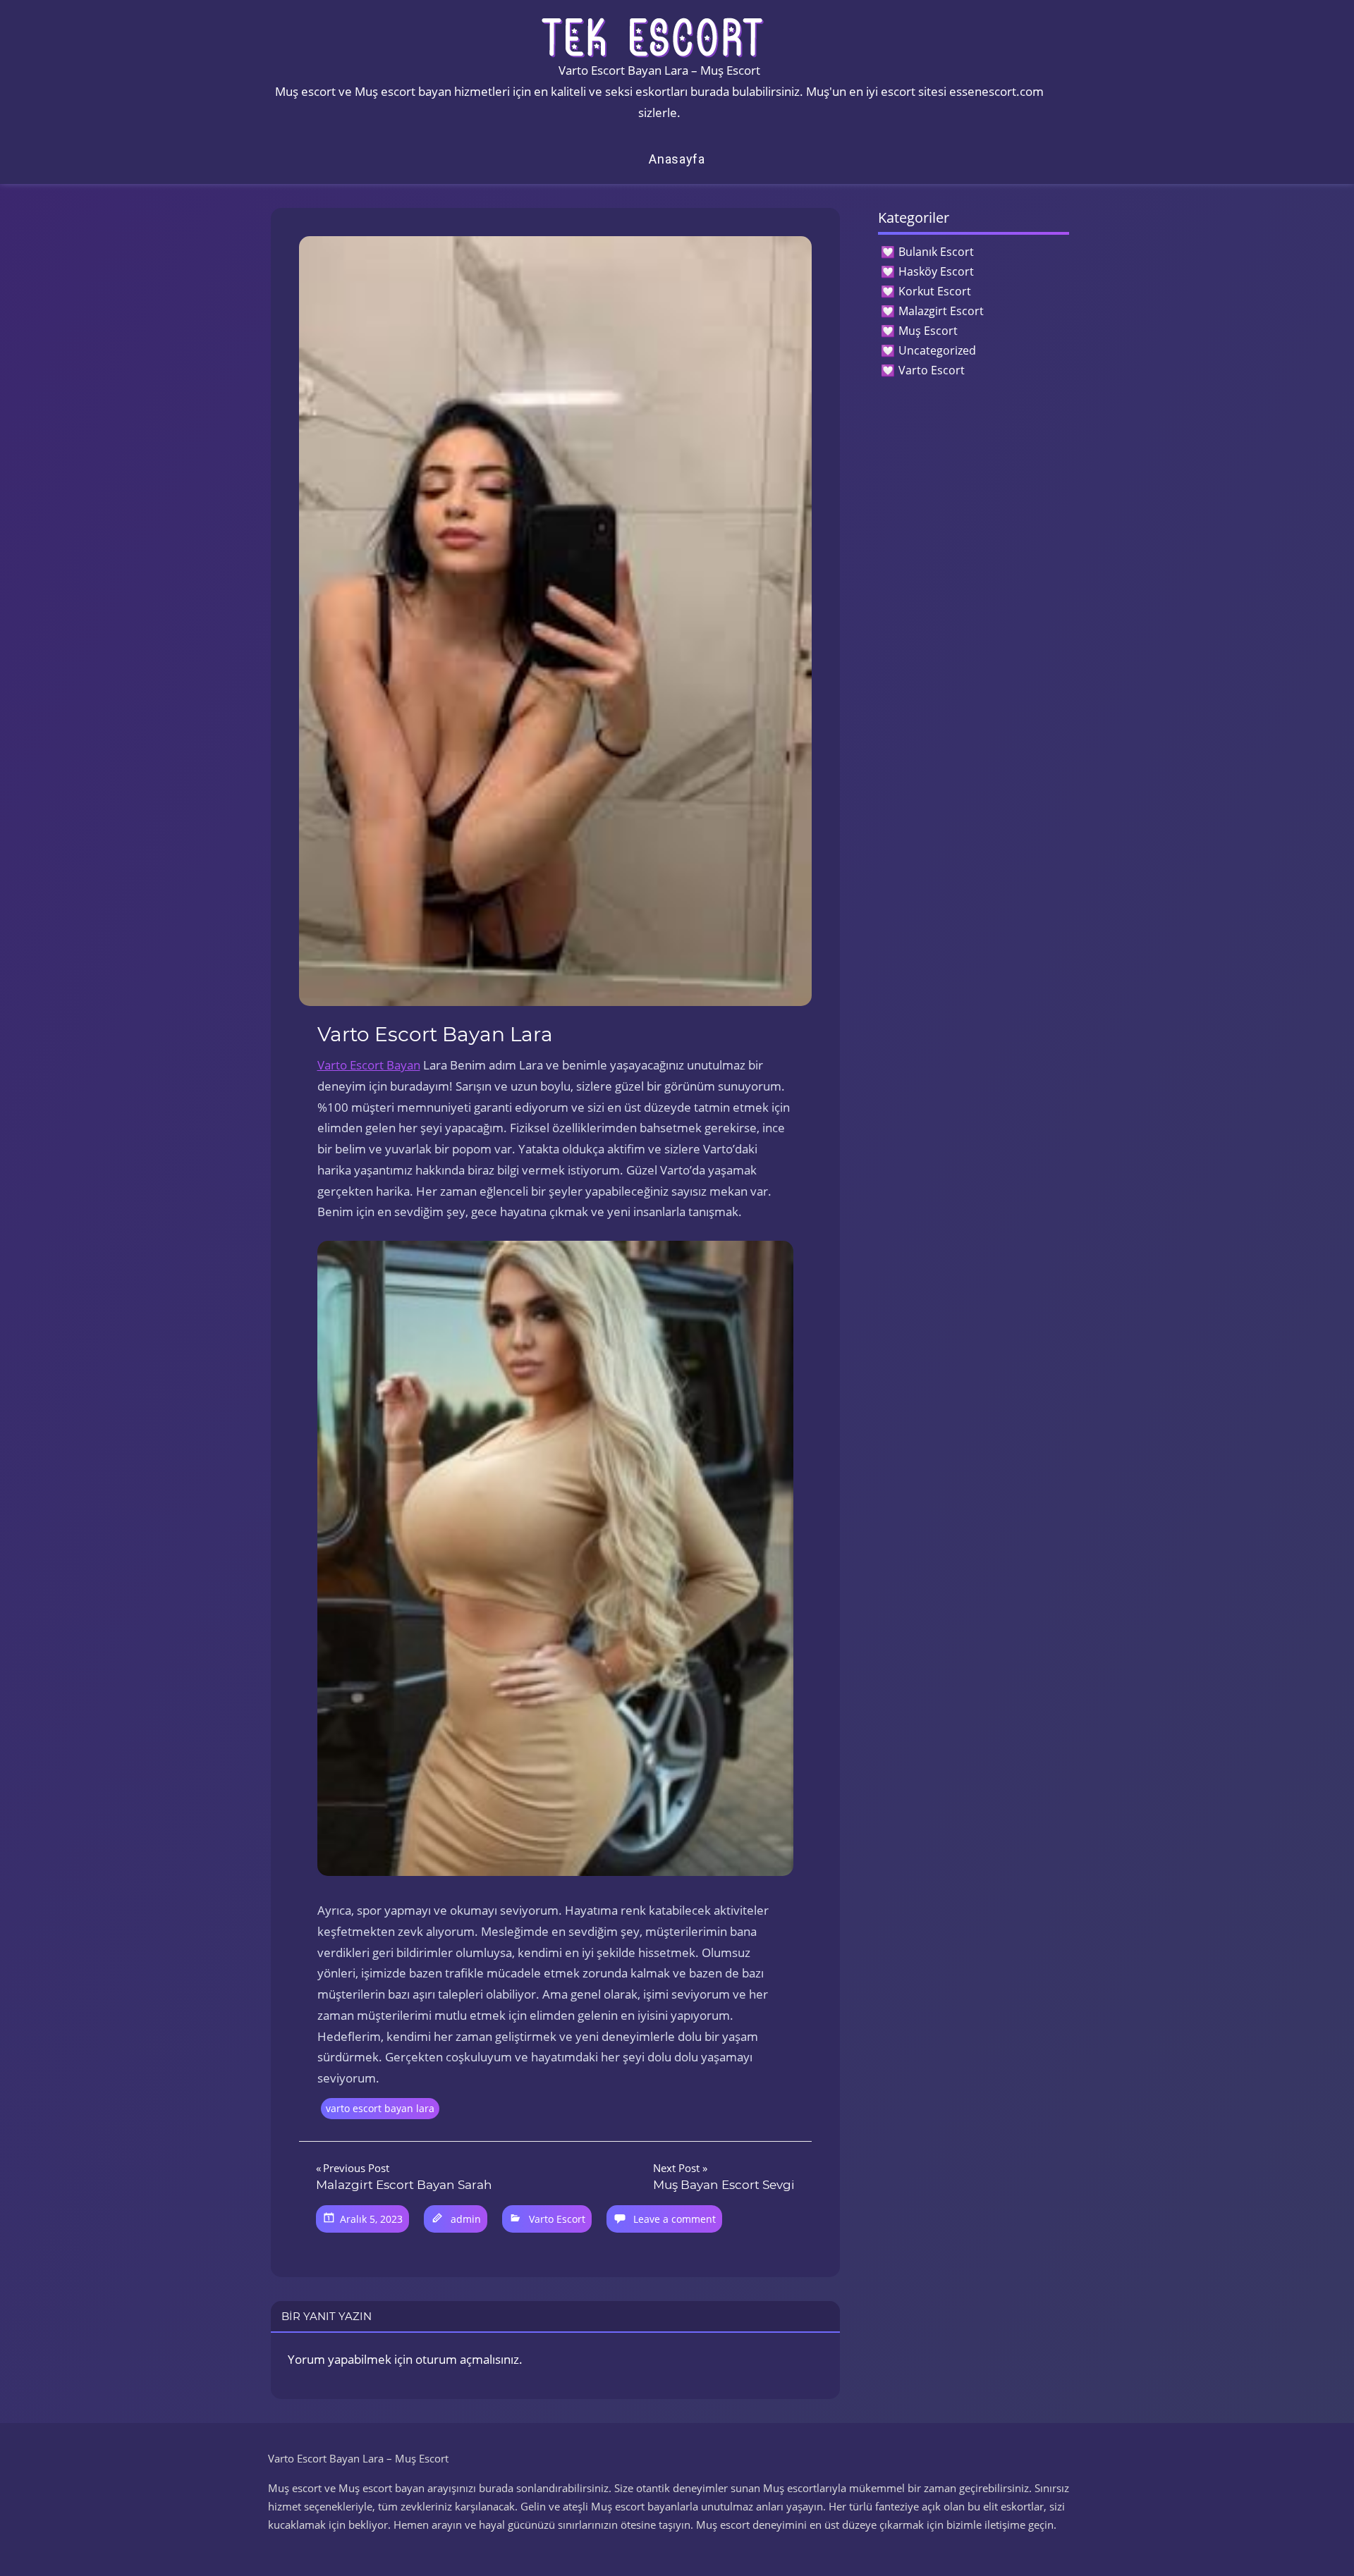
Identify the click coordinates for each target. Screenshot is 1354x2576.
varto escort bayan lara (380, 2108)
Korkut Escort (935, 291)
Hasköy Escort (936, 271)
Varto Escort (557, 2219)
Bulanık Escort (936, 252)
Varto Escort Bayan (369, 1065)
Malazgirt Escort (941, 311)
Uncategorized (937, 350)
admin (466, 2219)
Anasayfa (677, 159)
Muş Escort (928, 331)
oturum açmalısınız (467, 2359)
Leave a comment (675, 2219)
